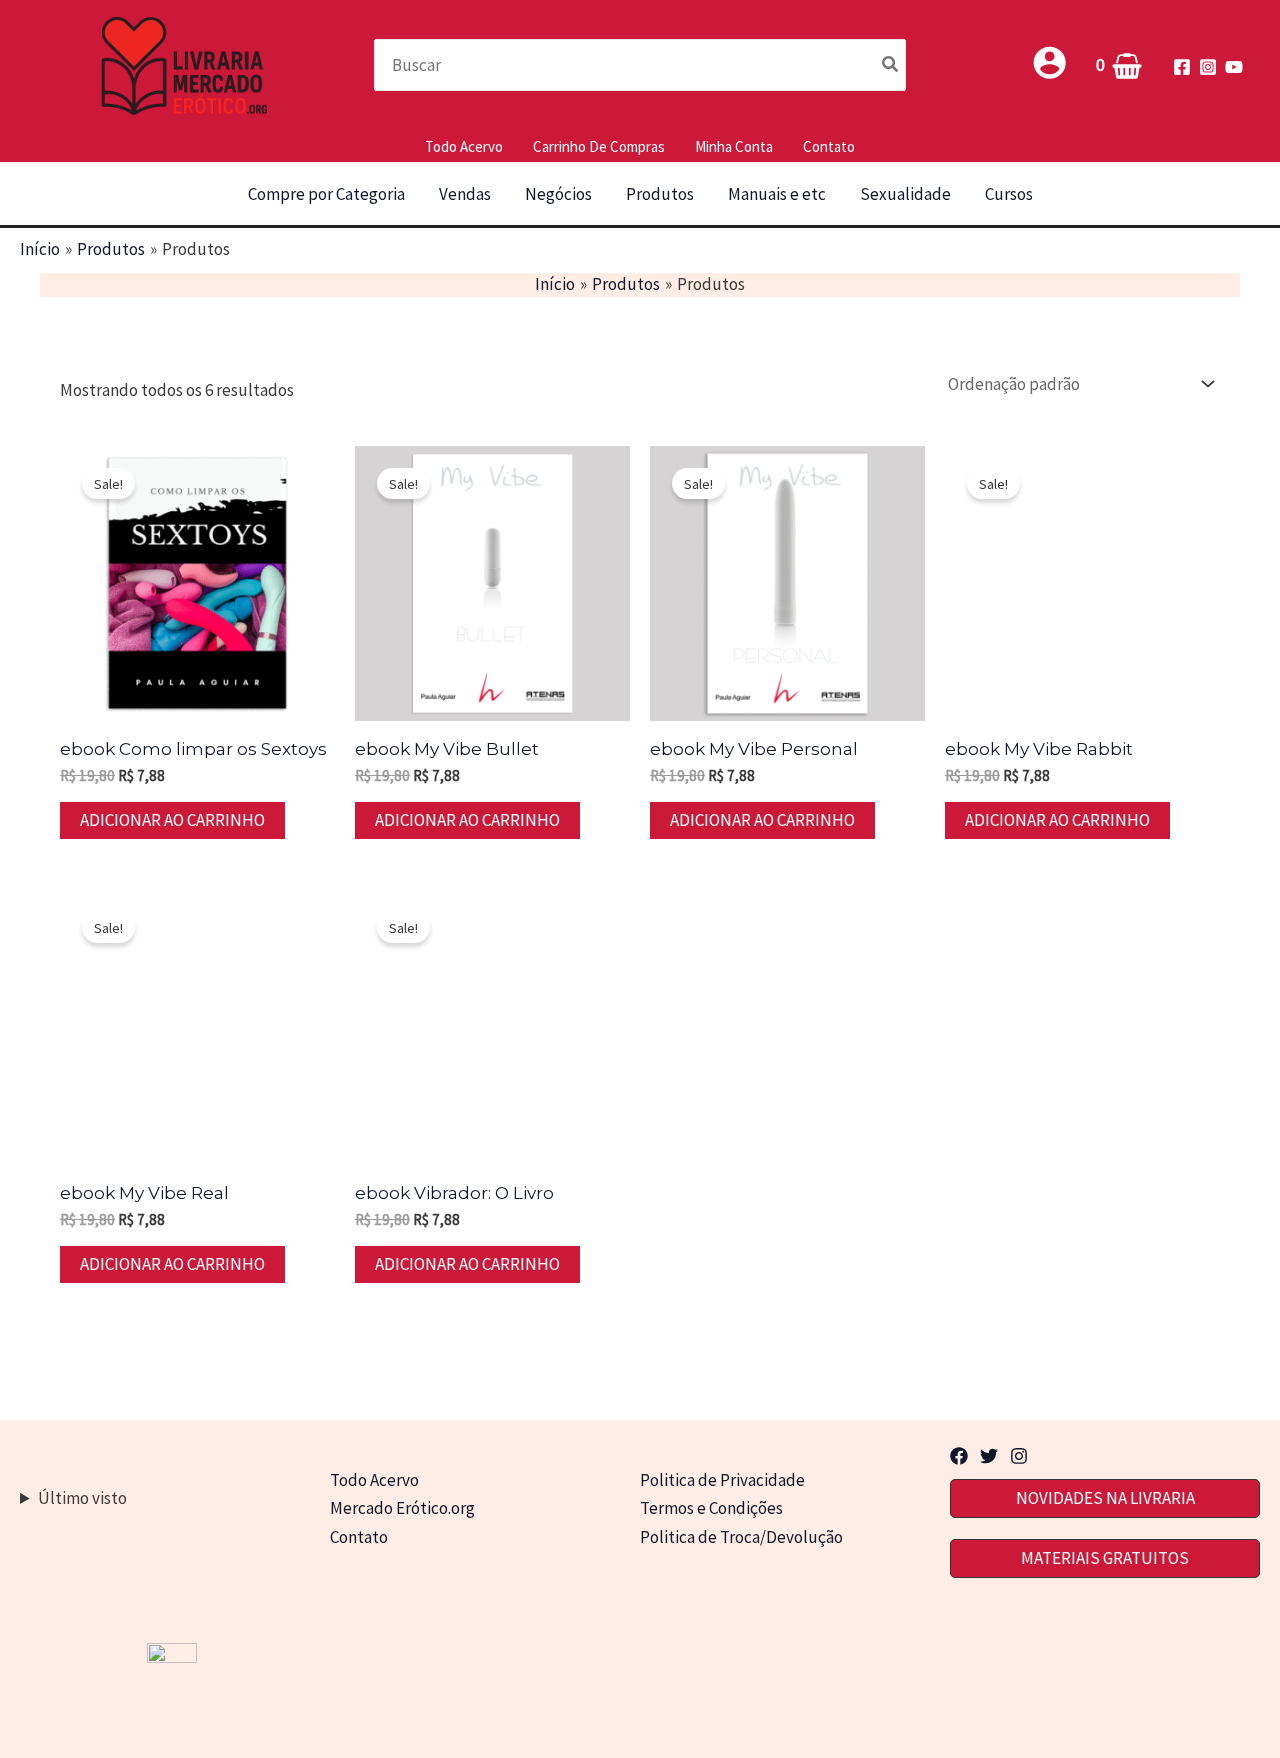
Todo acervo (464, 146)
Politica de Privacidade (722, 1480)
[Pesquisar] (891, 64)
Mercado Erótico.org (402, 1508)
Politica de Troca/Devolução (741, 1537)
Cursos (1009, 194)
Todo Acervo (374, 1480)
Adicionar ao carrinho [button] (172, 820)
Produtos (660, 194)
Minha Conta (734, 146)
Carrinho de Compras (599, 146)
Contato (829, 146)
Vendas (465, 194)
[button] (1105, 1498)
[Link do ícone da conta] (1049, 62)
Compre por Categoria (326, 194)
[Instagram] (1208, 67)
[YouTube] (1234, 67)
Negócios (558, 194)
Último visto (82, 1498)
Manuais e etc (777, 194)
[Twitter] (989, 1456)
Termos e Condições (711, 1508)
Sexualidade (905, 194)
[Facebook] (1182, 67)
